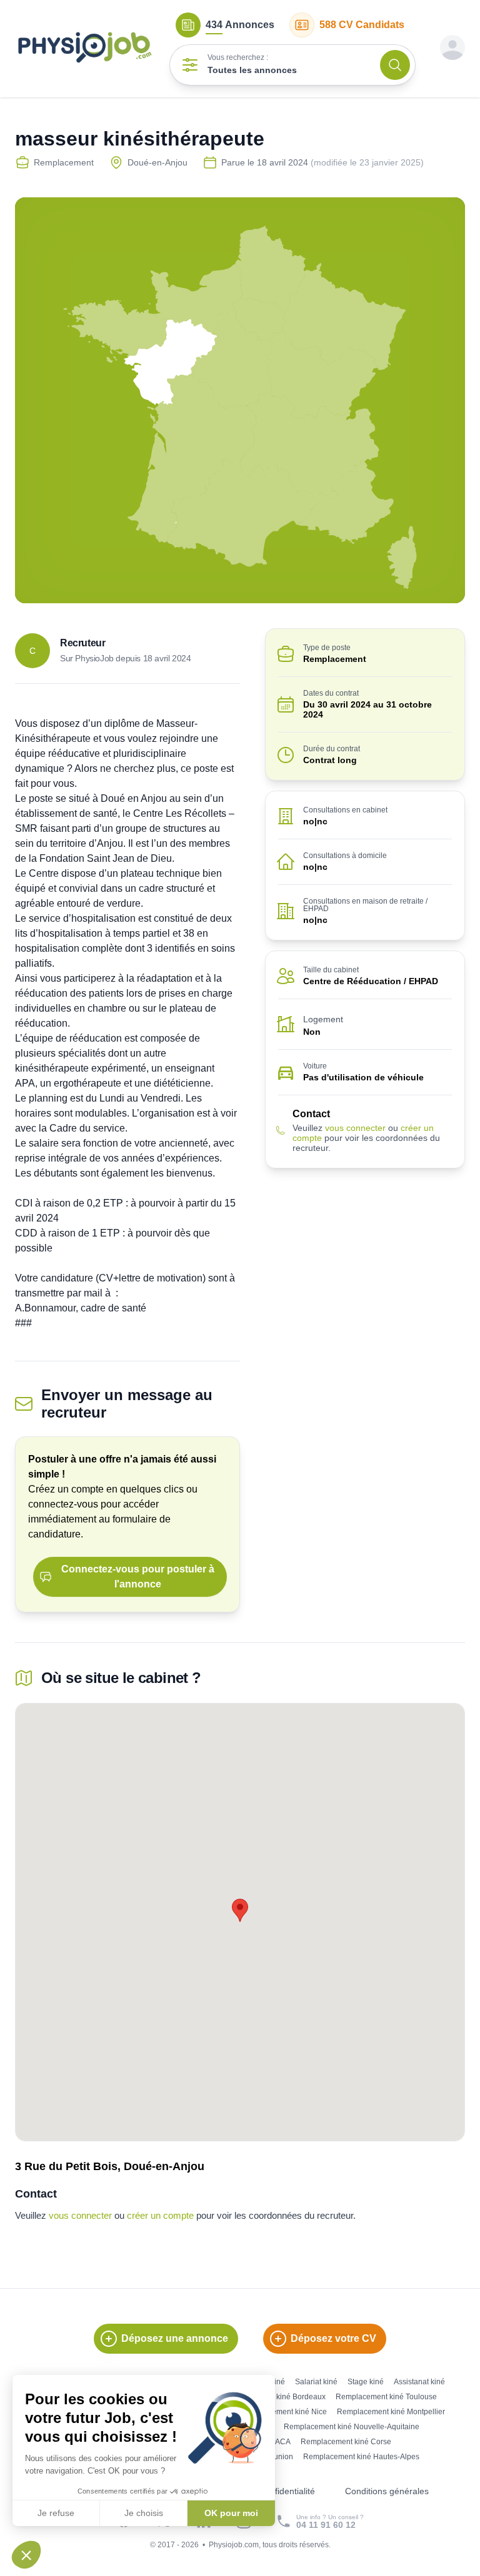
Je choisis (144, 2513)
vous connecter (355, 1128)
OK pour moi (231, 2513)
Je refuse (56, 2513)
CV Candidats (362, 25)
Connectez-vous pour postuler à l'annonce (138, 1577)
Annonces (240, 25)
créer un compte (160, 2215)
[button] (26, 2555)
